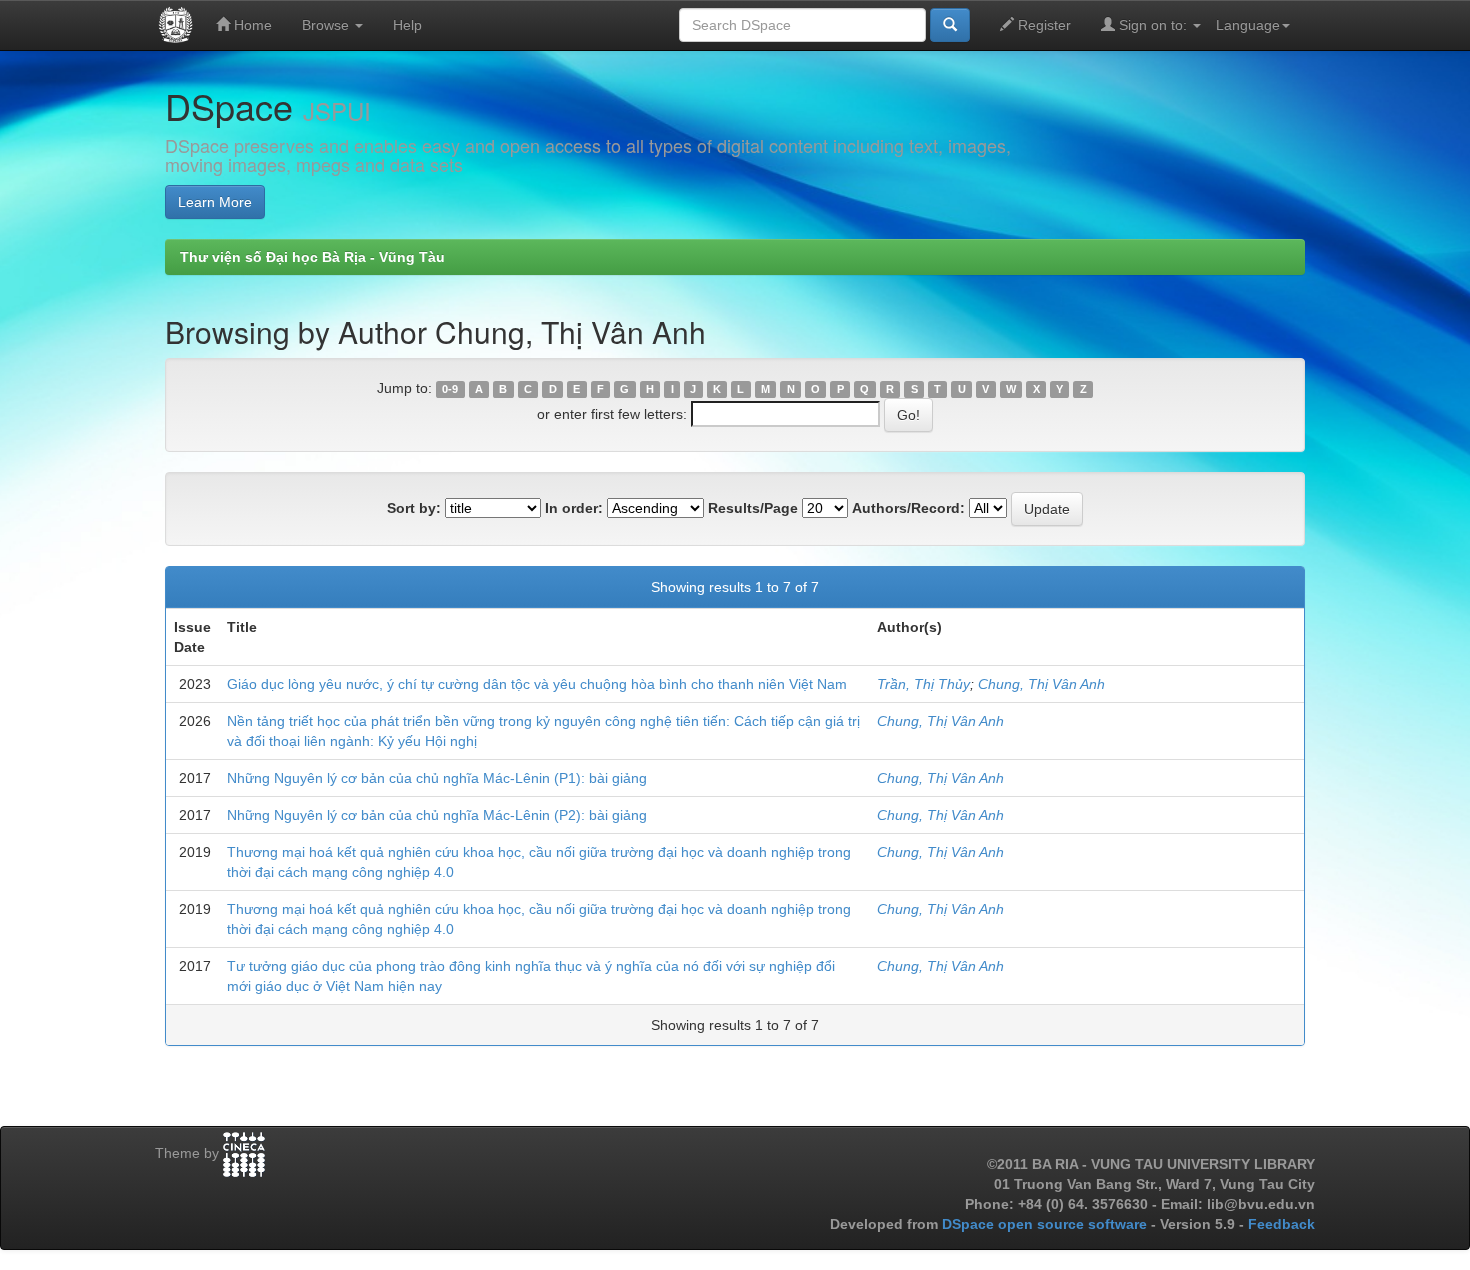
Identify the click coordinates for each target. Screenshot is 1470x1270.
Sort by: (414, 508)
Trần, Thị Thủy (923, 684)
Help (407, 25)
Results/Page (753, 508)
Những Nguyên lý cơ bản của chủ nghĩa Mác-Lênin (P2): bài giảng (437, 815)
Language (1248, 25)
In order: (574, 508)
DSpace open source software (1046, 1224)
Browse (327, 25)
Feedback (1281, 1224)
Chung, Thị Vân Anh (1041, 684)
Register (1042, 25)
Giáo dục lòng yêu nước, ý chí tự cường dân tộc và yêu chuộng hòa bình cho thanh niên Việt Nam (537, 684)
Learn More (215, 202)
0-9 (450, 389)
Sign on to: (1153, 25)
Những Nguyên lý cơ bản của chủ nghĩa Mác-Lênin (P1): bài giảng (437, 778)
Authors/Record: (908, 508)
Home (251, 25)
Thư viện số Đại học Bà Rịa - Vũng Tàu (312, 257)
